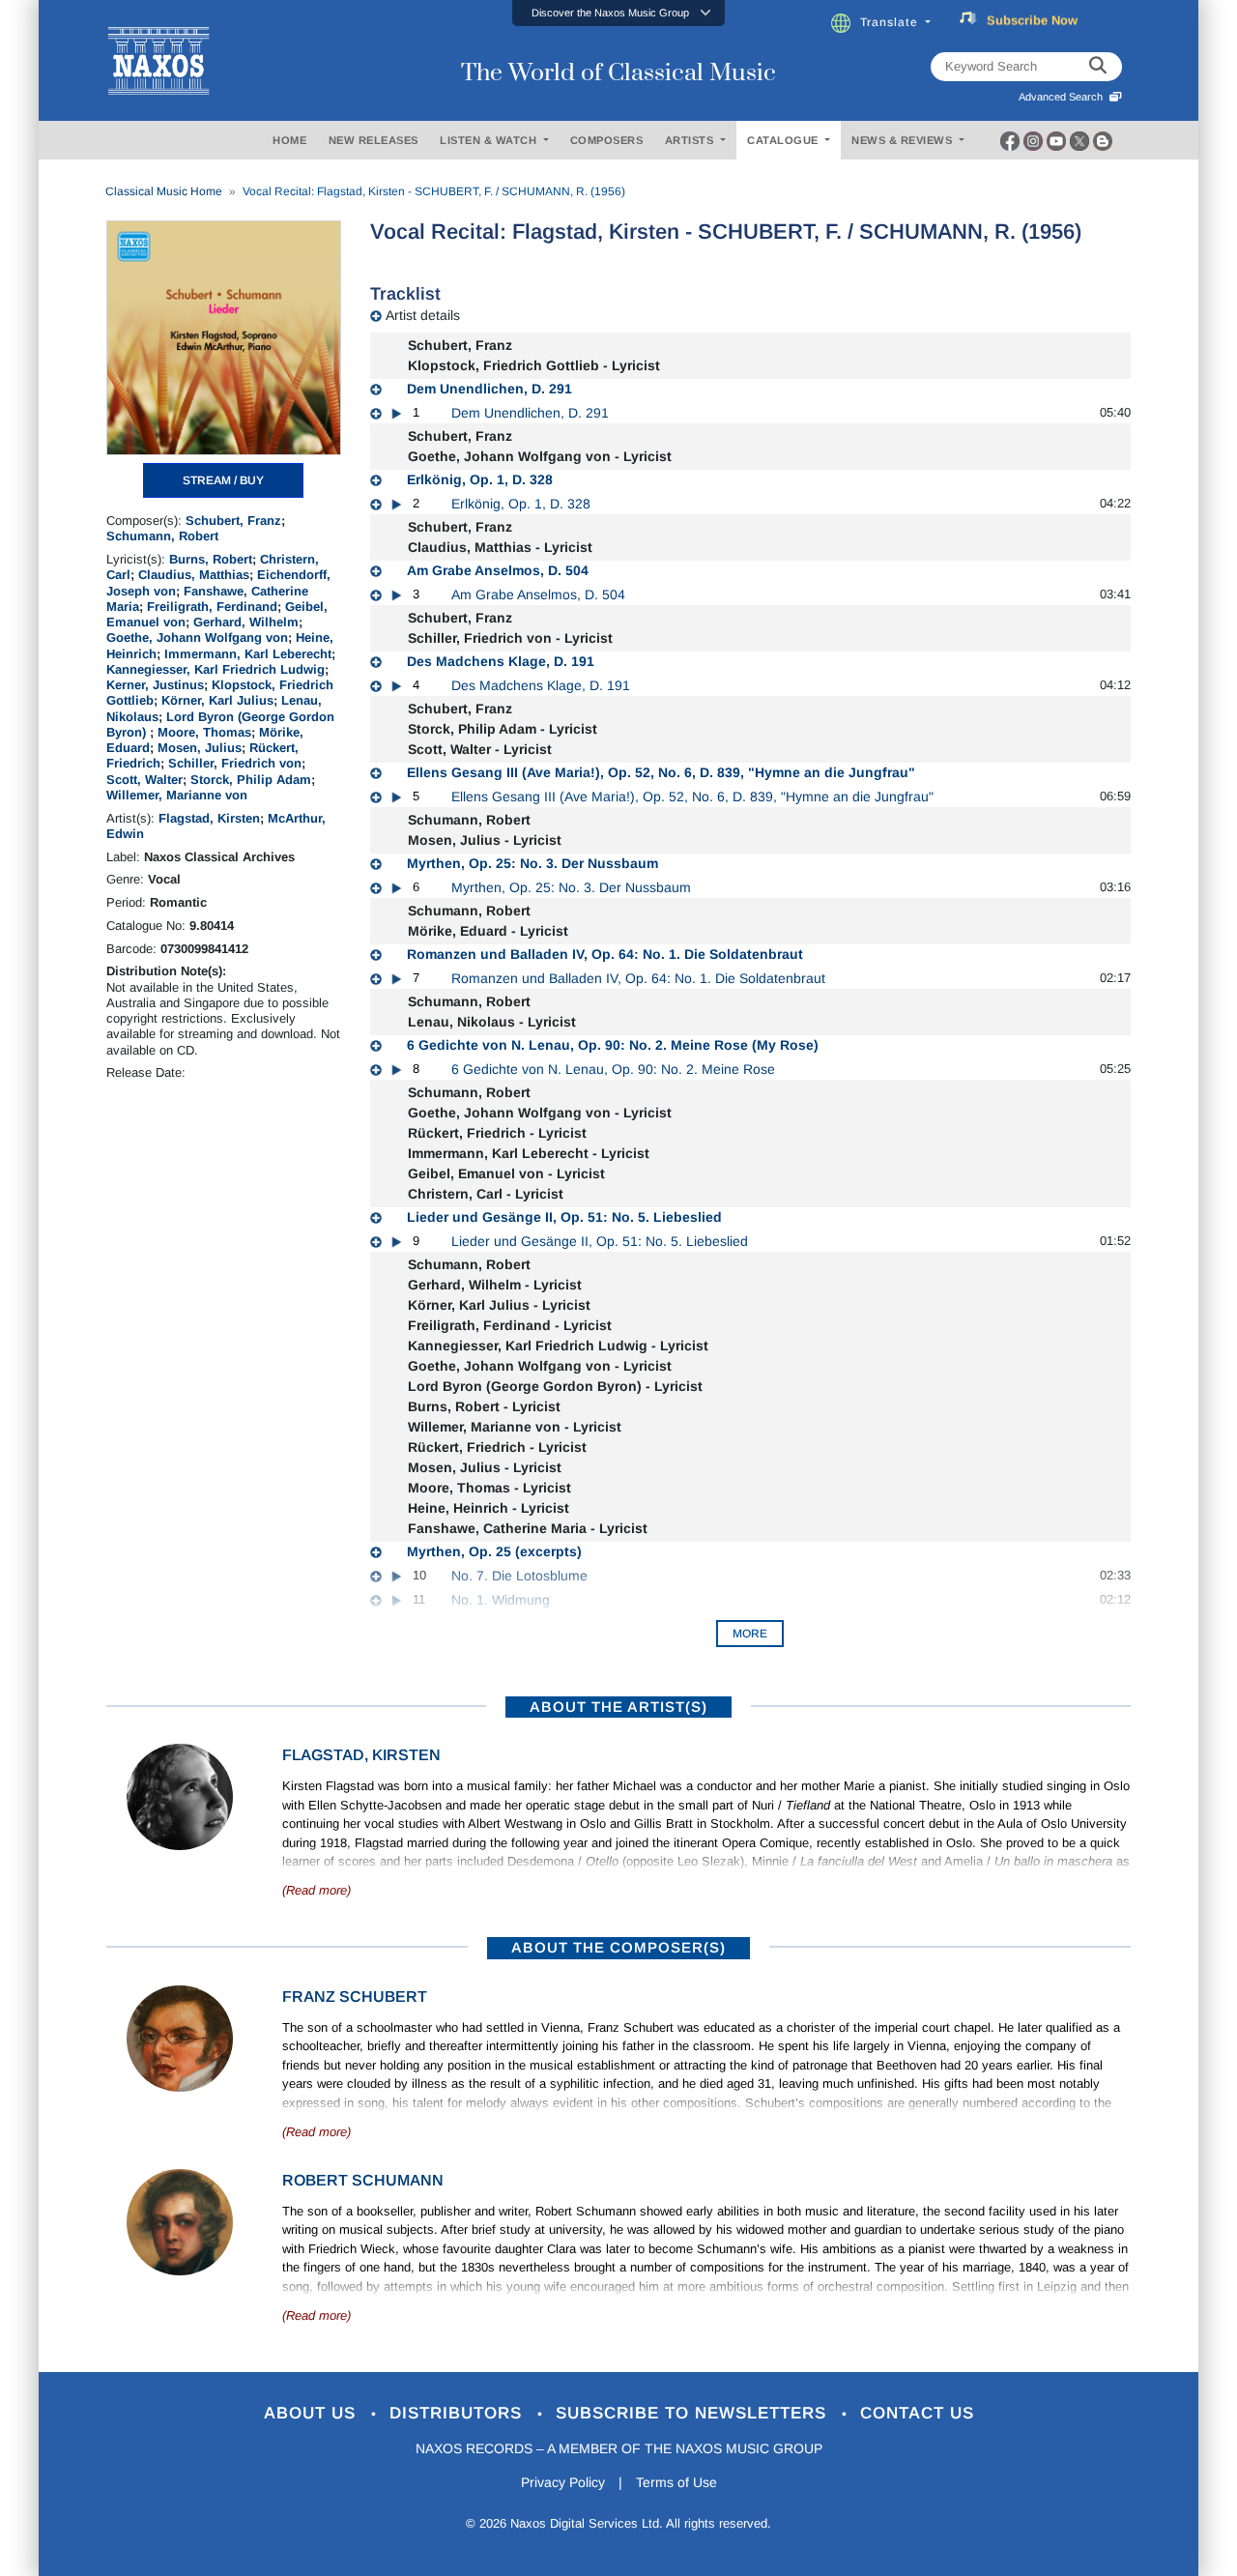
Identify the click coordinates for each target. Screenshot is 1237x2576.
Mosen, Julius (200, 748)
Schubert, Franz (233, 521)
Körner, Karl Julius (217, 700)
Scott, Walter (144, 780)
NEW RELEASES (374, 140)
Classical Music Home (164, 191)
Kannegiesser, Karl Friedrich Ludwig (216, 669)
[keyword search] (1098, 67)
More (750, 1634)
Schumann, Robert (162, 536)
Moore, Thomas (204, 732)
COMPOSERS (607, 140)
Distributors (459, 2413)
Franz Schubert (355, 1997)
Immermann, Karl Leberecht (248, 654)
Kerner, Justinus (155, 685)
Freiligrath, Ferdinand (212, 607)
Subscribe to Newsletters (694, 2413)
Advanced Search (1064, 97)
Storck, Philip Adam (251, 780)
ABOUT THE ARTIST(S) (618, 1707)
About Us (313, 2413)
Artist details (423, 315)
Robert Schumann (363, 2180)
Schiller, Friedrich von (235, 763)
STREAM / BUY (223, 480)
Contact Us (917, 2413)
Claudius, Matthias (194, 575)
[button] (618, 13)
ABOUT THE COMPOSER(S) (618, 1947)
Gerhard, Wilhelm (246, 622)
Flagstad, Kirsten (209, 818)
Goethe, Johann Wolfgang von (197, 637)
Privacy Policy (563, 2482)
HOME (289, 140)
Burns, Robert (211, 559)
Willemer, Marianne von (177, 795)
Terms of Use (676, 2482)
